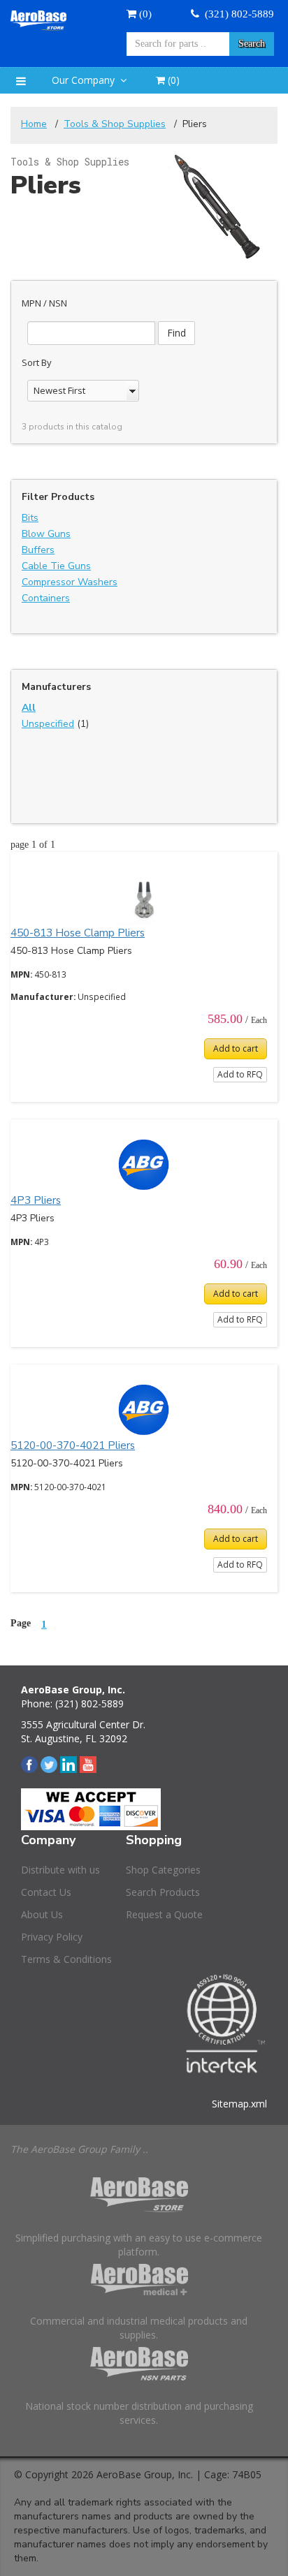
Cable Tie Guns (56, 566)
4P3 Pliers (36, 1200)
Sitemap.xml (239, 2104)
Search (252, 44)
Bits (30, 518)
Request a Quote (164, 1914)
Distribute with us (60, 1870)
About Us (42, 1914)
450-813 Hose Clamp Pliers (78, 933)
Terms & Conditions (66, 1959)
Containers (46, 598)
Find (177, 333)
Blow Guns (46, 534)
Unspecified (48, 724)
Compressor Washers (70, 582)
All (29, 708)
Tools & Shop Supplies (115, 124)
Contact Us (46, 1892)
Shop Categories (163, 1870)
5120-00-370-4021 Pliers (73, 1445)
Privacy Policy (52, 1937)
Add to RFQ (240, 1074)
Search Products (163, 1892)
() (172, 80)
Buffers (38, 550)
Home (34, 124)
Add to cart (236, 1048)
